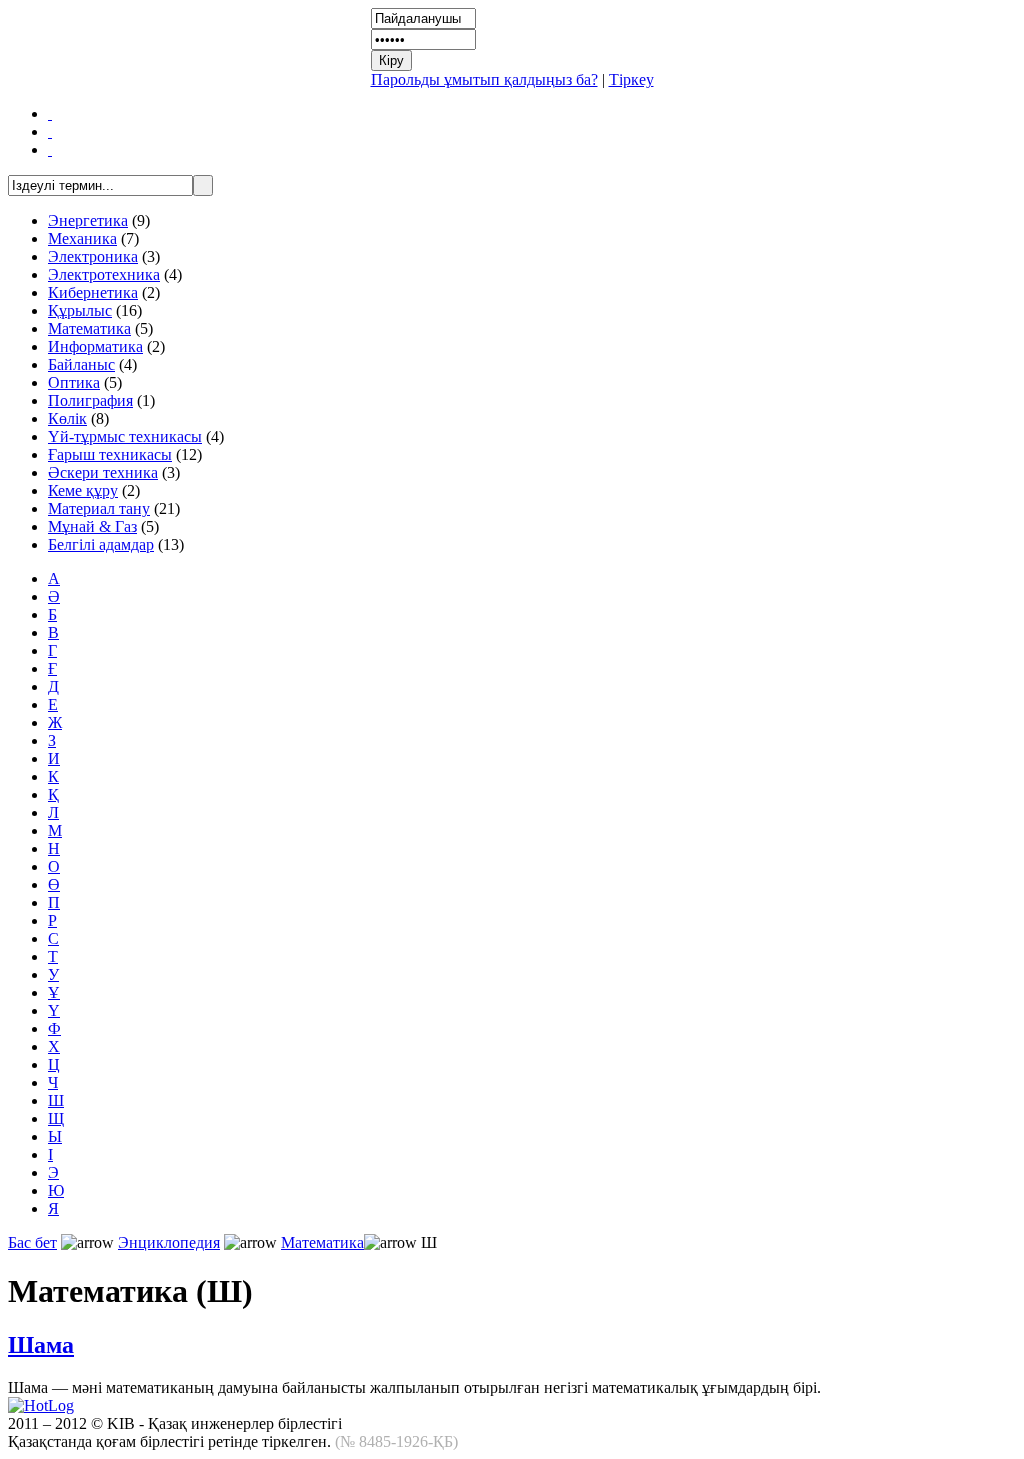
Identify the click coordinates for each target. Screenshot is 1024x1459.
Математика (89, 328)
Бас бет (32, 1242)
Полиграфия (90, 400)
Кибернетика (93, 292)
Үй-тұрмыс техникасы (125, 436)
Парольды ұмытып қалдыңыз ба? (484, 79)
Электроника (93, 256)
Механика (82, 238)
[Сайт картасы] (50, 131)
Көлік (67, 418)
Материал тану (99, 508)
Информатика (95, 346)
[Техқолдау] (50, 149)
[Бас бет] (50, 113)
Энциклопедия (169, 1242)
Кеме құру (83, 490)
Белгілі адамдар (101, 544)
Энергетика (88, 220)
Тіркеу (631, 79)
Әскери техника (103, 472)
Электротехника (104, 274)
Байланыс (81, 364)
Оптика (74, 382)
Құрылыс (80, 310)
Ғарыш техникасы (110, 454)
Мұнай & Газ (92, 526)
